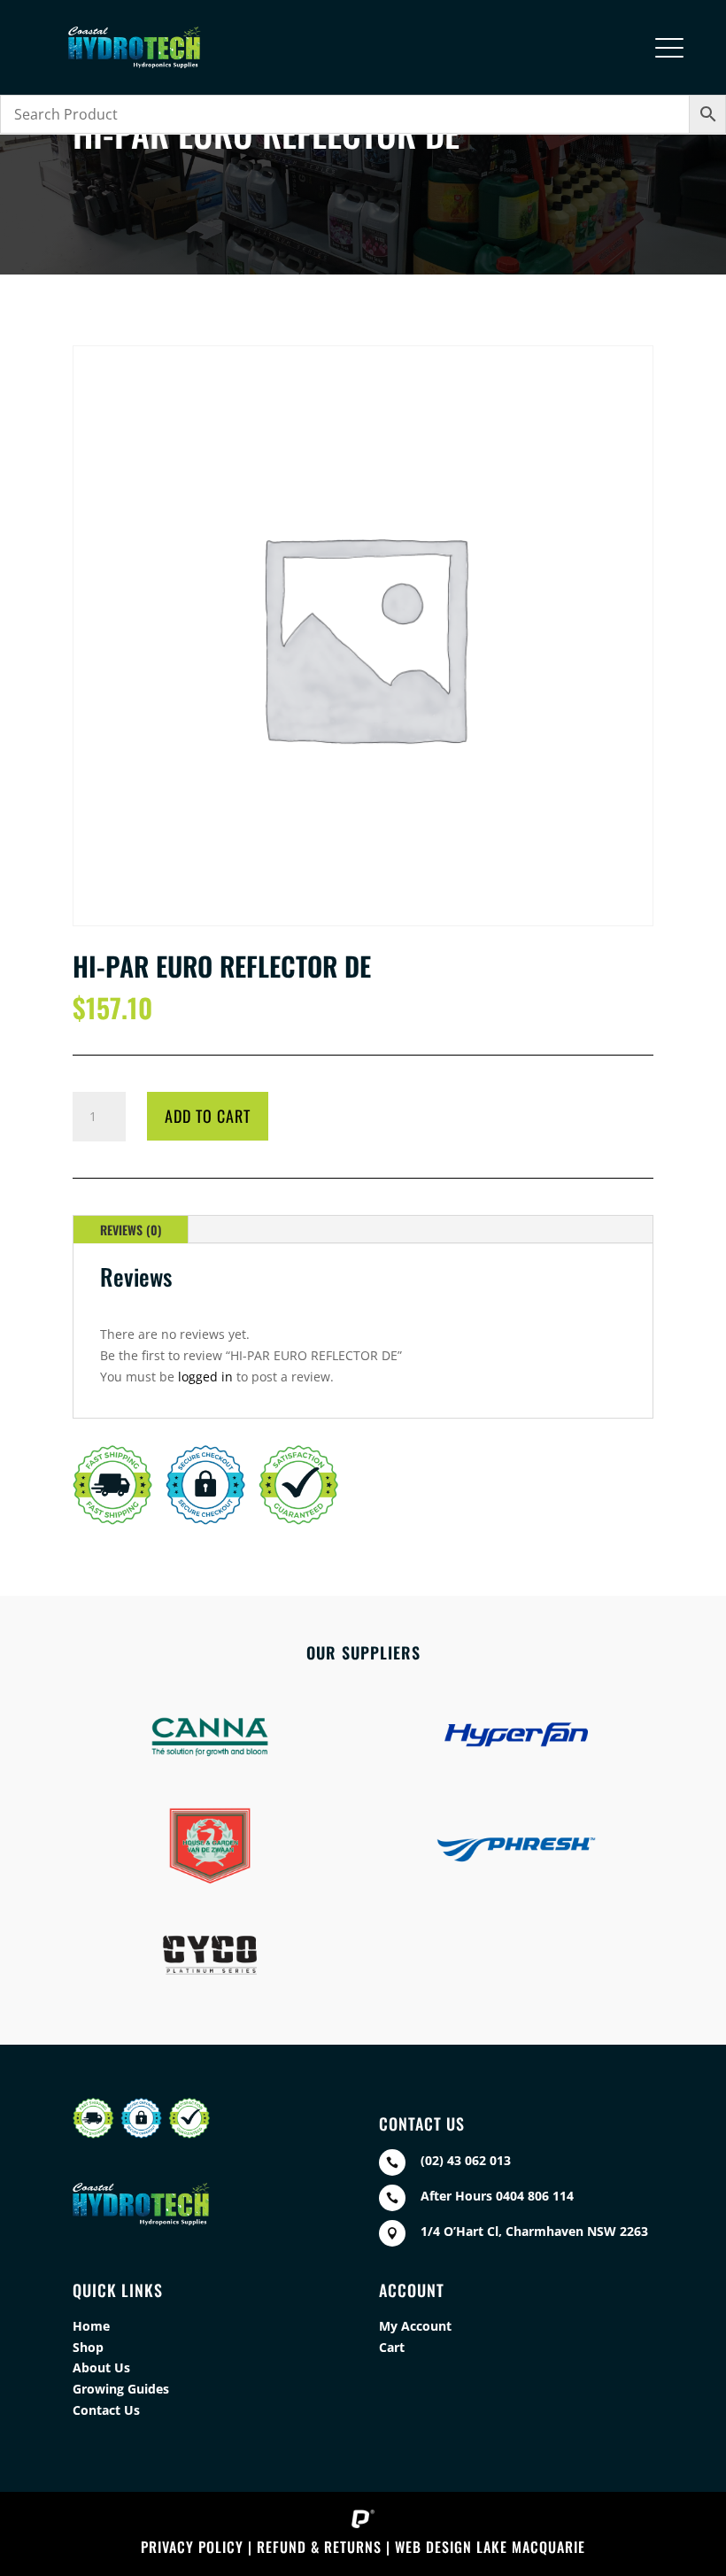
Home (91, 2326)
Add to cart (208, 1116)
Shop (88, 2347)
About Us (101, 2367)
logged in (205, 1377)
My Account (415, 2326)
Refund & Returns (319, 2547)
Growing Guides (121, 2389)
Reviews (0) (131, 1230)
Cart (392, 2347)
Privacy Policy (192, 2547)
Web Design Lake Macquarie (490, 2547)
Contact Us (106, 2410)
